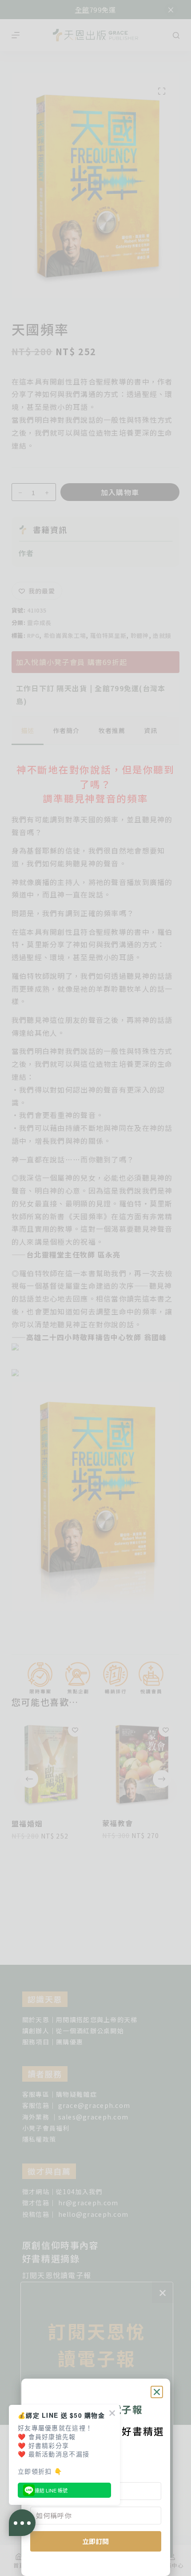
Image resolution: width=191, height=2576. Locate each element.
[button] (157, 2392)
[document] (95, 1288)
